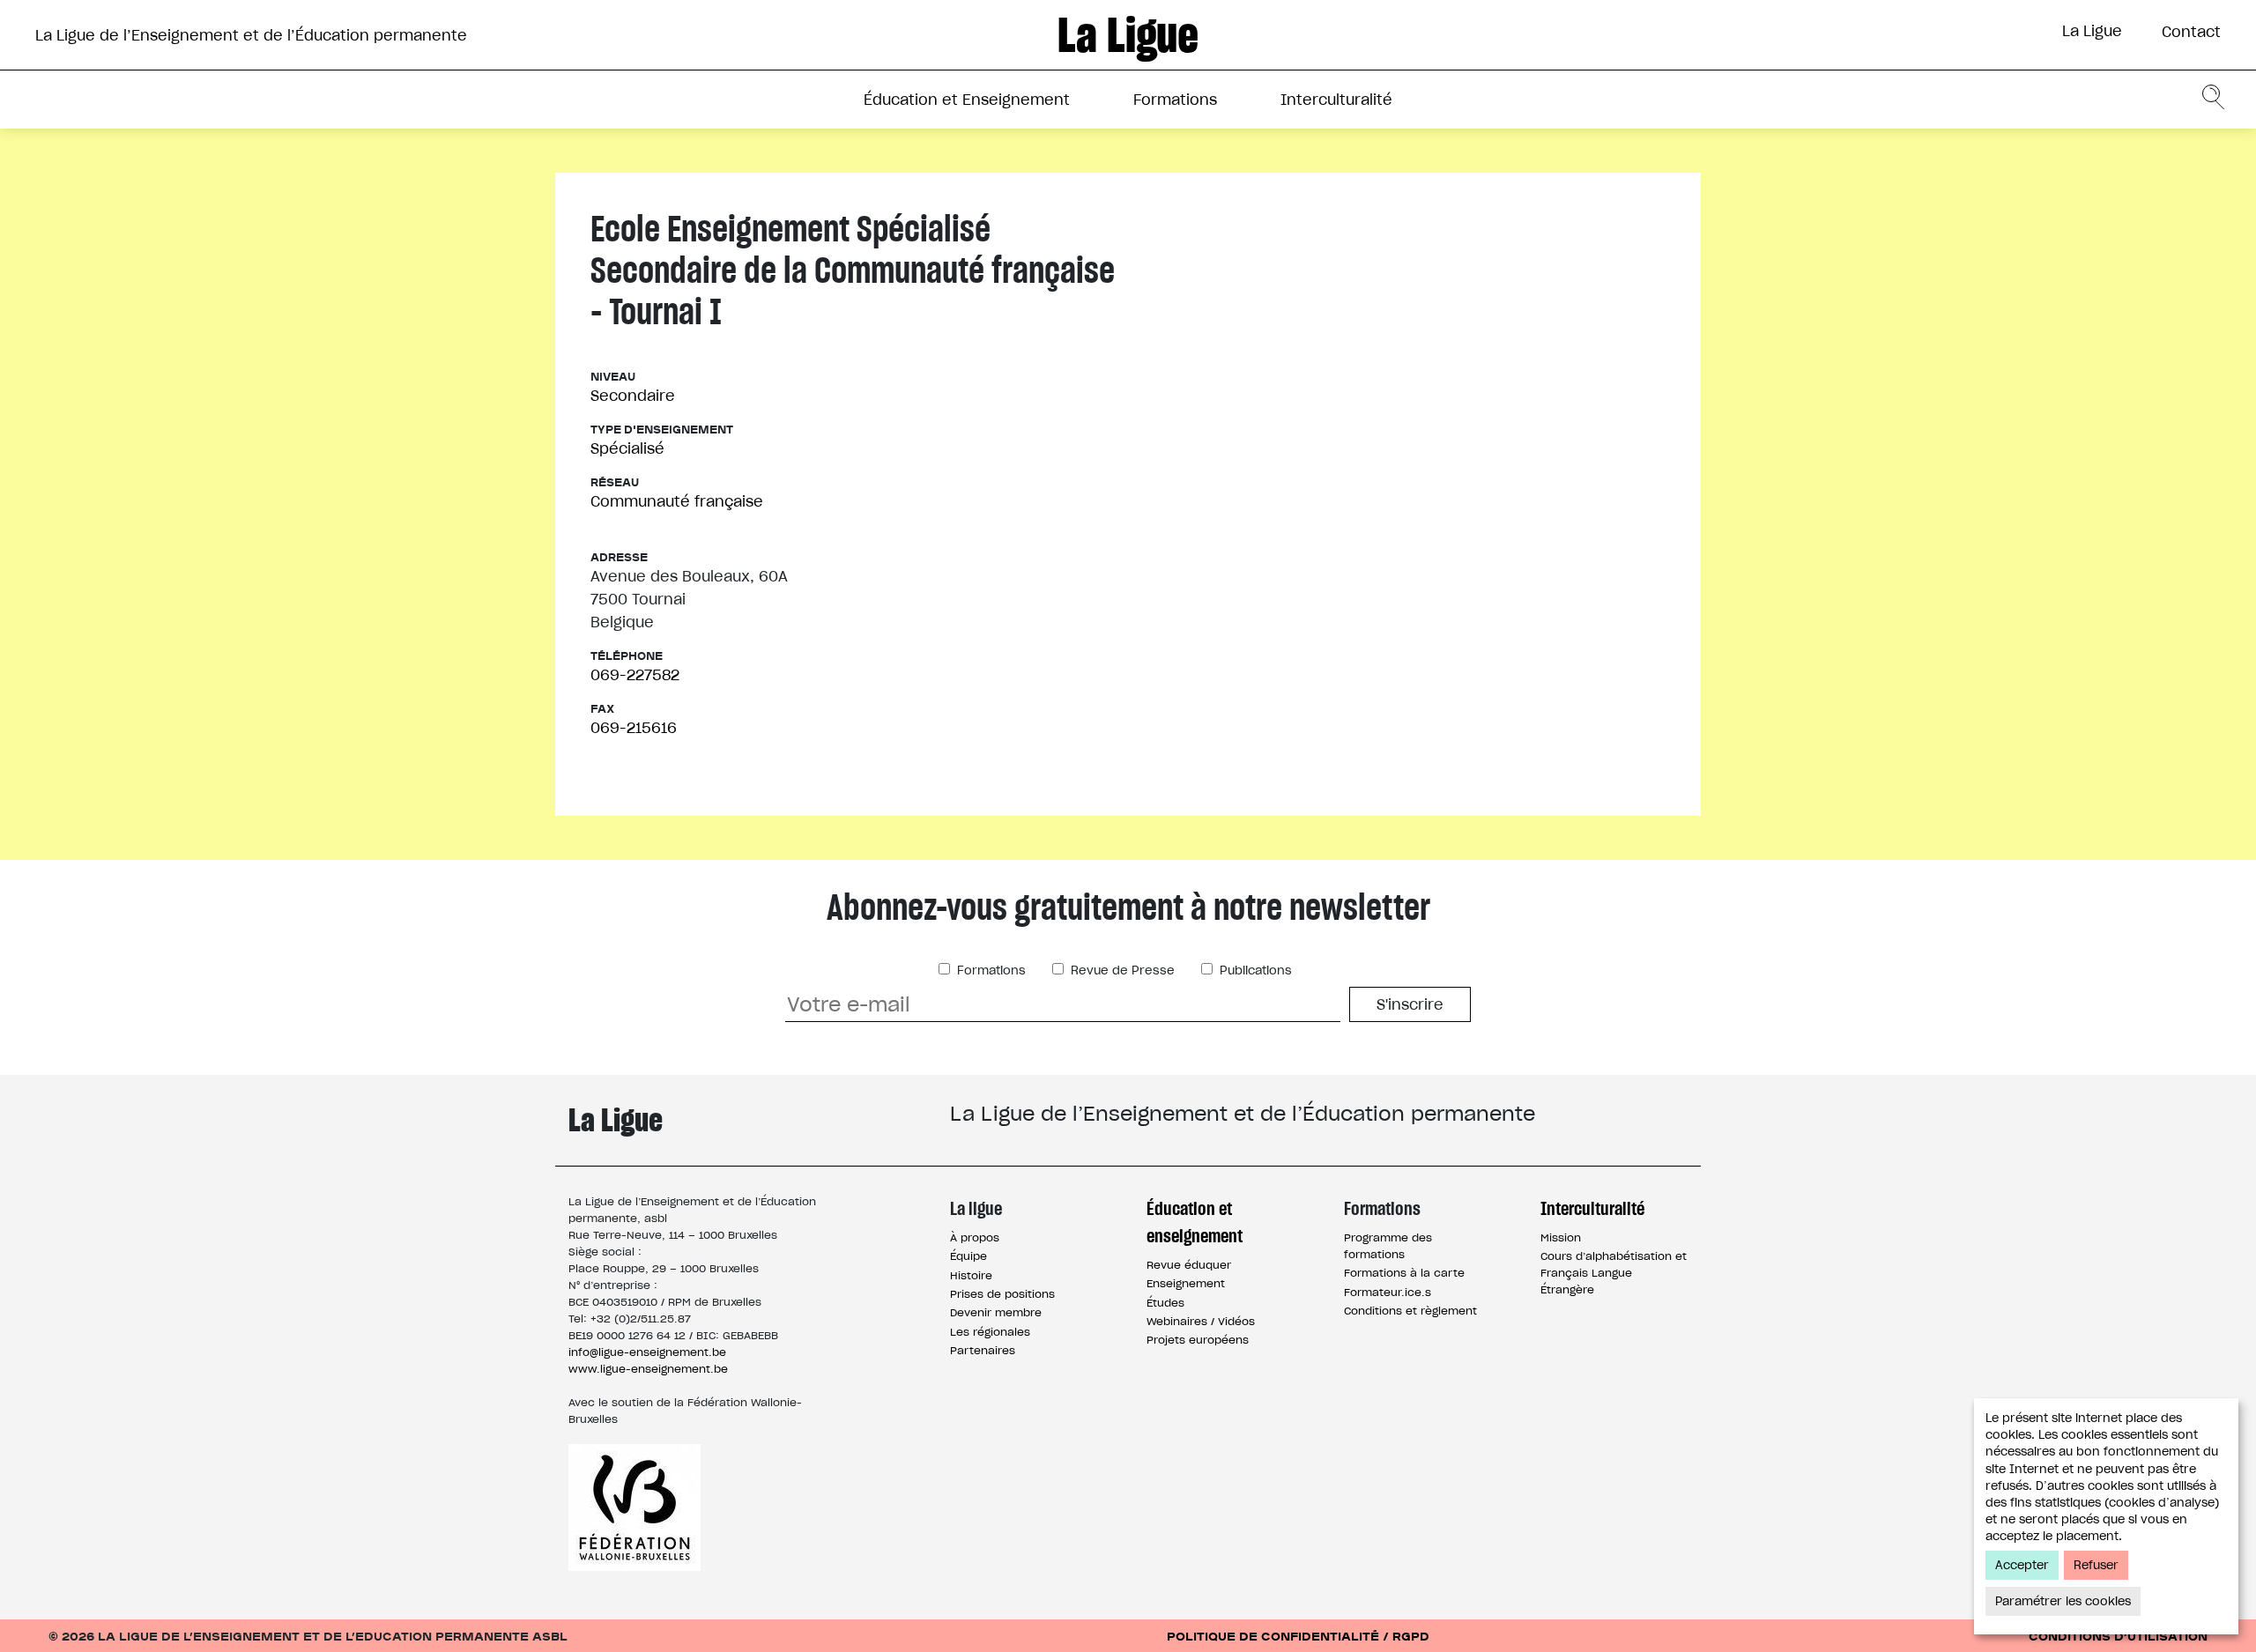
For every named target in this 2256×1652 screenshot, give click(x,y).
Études (1165, 1303)
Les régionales (990, 1332)
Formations (1175, 100)
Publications (1254, 970)
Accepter (2022, 1565)
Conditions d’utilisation (2118, 1636)
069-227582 (635, 675)
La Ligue (2092, 31)
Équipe (968, 1256)
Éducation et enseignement (1195, 1222)
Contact (2191, 32)
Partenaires (983, 1350)
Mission (1561, 1237)
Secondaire (633, 396)
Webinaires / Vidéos (1201, 1321)
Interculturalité (1336, 100)
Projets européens (1198, 1340)
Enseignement (1186, 1283)
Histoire (971, 1275)
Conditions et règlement (1410, 1311)
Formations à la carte (1404, 1273)
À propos (975, 1237)
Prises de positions (1002, 1294)
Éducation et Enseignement (967, 100)
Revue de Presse (1121, 970)
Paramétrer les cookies (2063, 1601)
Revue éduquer (1189, 1265)
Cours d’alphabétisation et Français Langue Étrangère (1614, 1273)
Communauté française (677, 501)
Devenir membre (996, 1312)
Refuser (2096, 1565)
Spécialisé (627, 448)
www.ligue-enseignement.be (648, 1369)
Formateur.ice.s (1388, 1292)
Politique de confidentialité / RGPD (1298, 1636)
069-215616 (634, 728)
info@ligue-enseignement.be (647, 1352)
